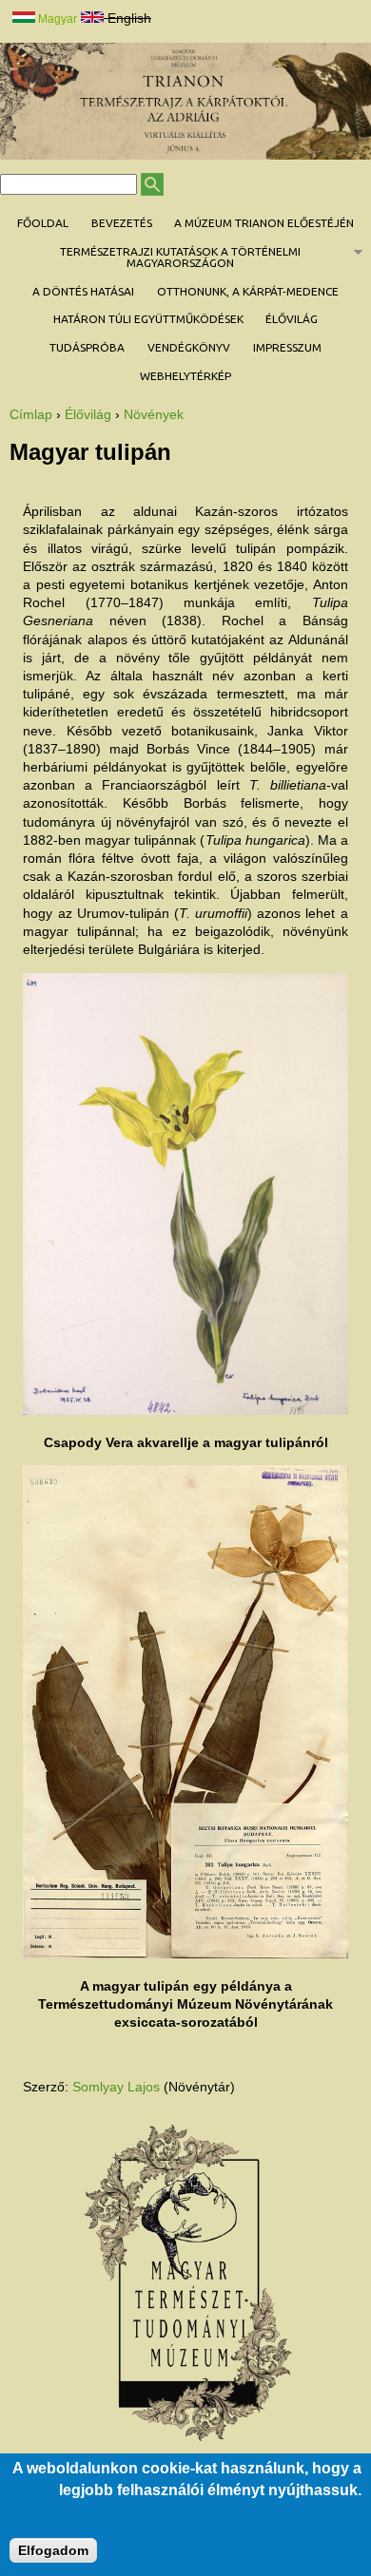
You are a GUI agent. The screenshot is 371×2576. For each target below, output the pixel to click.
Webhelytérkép (185, 376)
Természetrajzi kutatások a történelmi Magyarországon (150, 257)
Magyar (56, 19)
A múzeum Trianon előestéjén (264, 223)
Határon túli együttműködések (148, 319)
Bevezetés (122, 223)
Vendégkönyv (189, 347)
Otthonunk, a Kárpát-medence (248, 291)
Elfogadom (53, 2550)
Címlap (31, 414)
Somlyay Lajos (116, 2087)
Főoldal (43, 223)
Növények (154, 414)
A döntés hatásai (83, 291)
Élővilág (292, 319)
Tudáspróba (87, 347)
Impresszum (287, 347)
